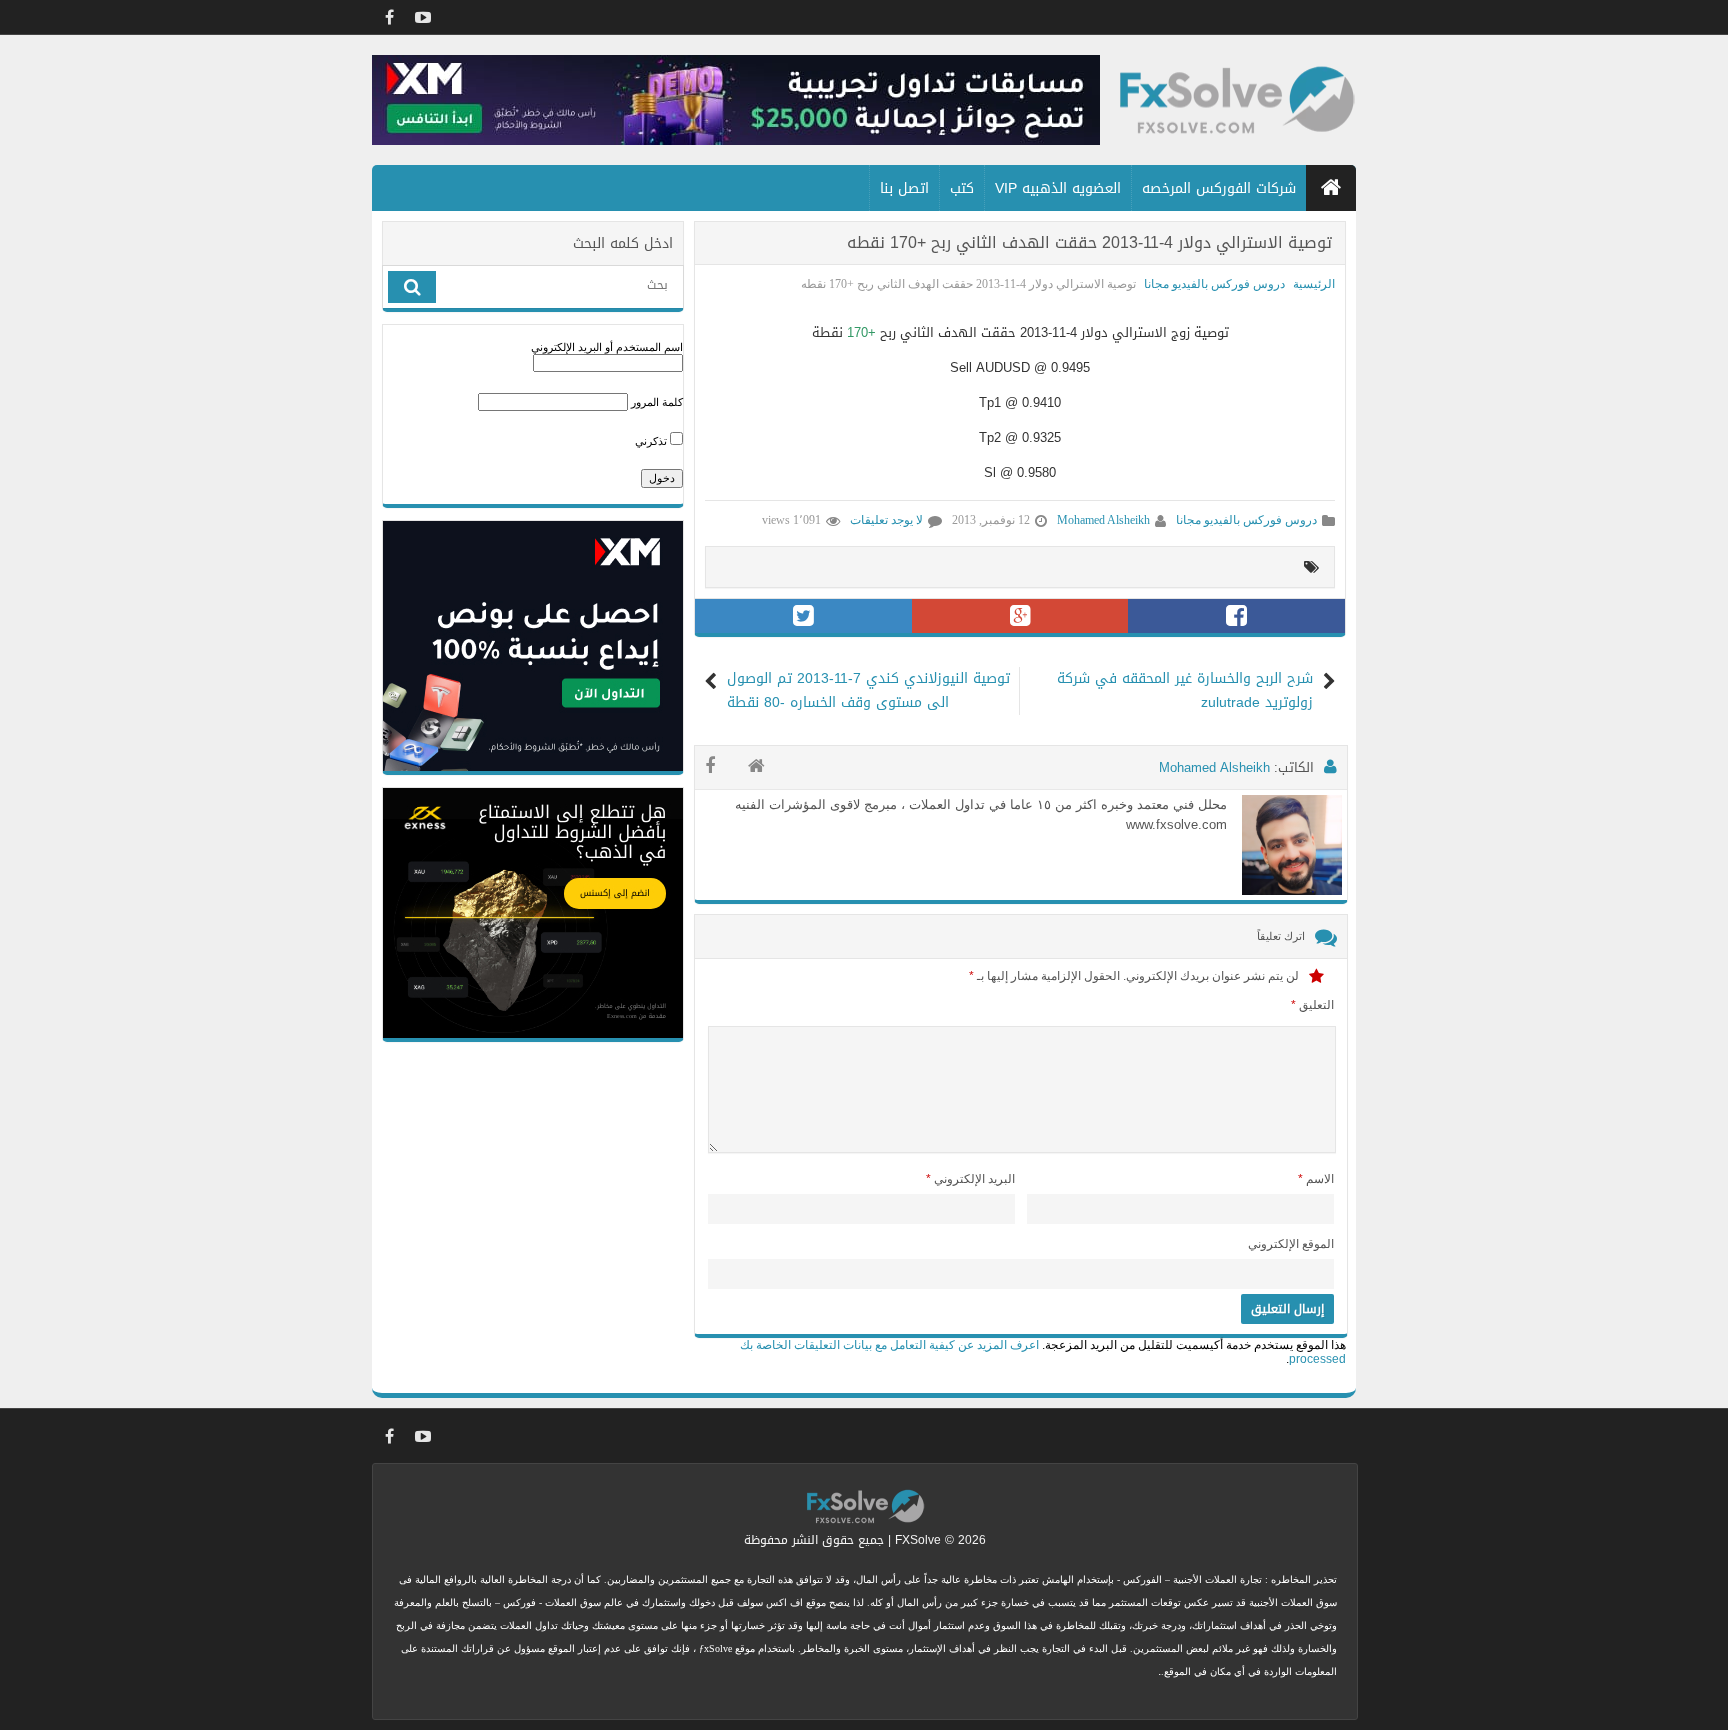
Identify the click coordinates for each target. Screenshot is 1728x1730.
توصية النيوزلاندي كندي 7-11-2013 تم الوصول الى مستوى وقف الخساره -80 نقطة (868, 691)
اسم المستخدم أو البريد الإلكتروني (607, 347)
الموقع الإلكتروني (1291, 1244)
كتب (962, 188)
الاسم (1316, 1179)
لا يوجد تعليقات (886, 520)
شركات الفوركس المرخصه (1219, 188)
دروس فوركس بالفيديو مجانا (1214, 284)
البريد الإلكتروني (970, 1179)
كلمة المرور (657, 402)
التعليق (1312, 1005)
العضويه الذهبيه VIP (1058, 188)
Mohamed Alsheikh (1103, 520)
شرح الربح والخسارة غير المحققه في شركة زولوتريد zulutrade (1185, 691)
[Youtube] (423, 17)
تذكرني (652, 441)
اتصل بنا (904, 188)
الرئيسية (1314, 284)
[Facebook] (389, 17)
